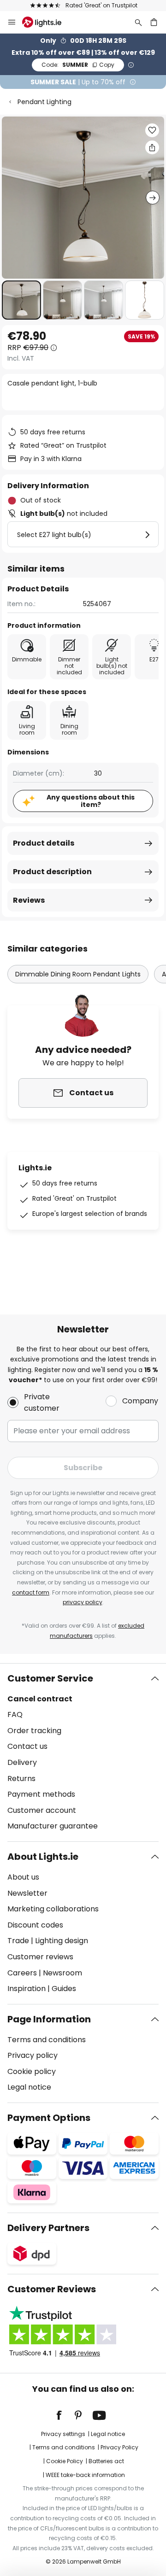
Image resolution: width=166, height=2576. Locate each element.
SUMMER (78, 65)
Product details (44, 843)
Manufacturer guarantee (53, 1826)
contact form (31, 1592)
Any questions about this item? (91, 801)
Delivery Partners (48, 2228)
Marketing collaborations (53, 1909)
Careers (22, 1973)
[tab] (83, 1752)
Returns (21, 1779)
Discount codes (35, 1925)
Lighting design (62, 1941)
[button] (21, 300)
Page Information (49, 2019)
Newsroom (62, 1973)
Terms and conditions (47, 2040)
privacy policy (83, 1602)
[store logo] (47, 22)
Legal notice (29, 2087)
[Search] (138, 22)
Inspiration (27, 1989)
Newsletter (27, 1893)
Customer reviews (40, 1957)
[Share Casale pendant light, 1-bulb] (152, 147)
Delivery (22, 1762)
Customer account (42, 1810)
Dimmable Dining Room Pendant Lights (78, 974)
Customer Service (50, 1678)
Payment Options (49, 2118)
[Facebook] (65, 2415)
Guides (64, 1989)
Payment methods (41, 1794)
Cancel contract (40, 1699)
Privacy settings (63, 2434)
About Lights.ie (43, 1857)
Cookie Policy (65, 2461)
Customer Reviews (52, 2289)
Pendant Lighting (44, 102)
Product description (52, 872)
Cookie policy (32, 2071)
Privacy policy (33, 2055)
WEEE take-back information (85, 2475)
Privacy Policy (119, 2447)
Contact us (27, 1746)
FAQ (15, 1714)
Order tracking (34, 1731)
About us (23, 1877)
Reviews (29, 900)
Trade (18, 1941)
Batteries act (106, 2461)
